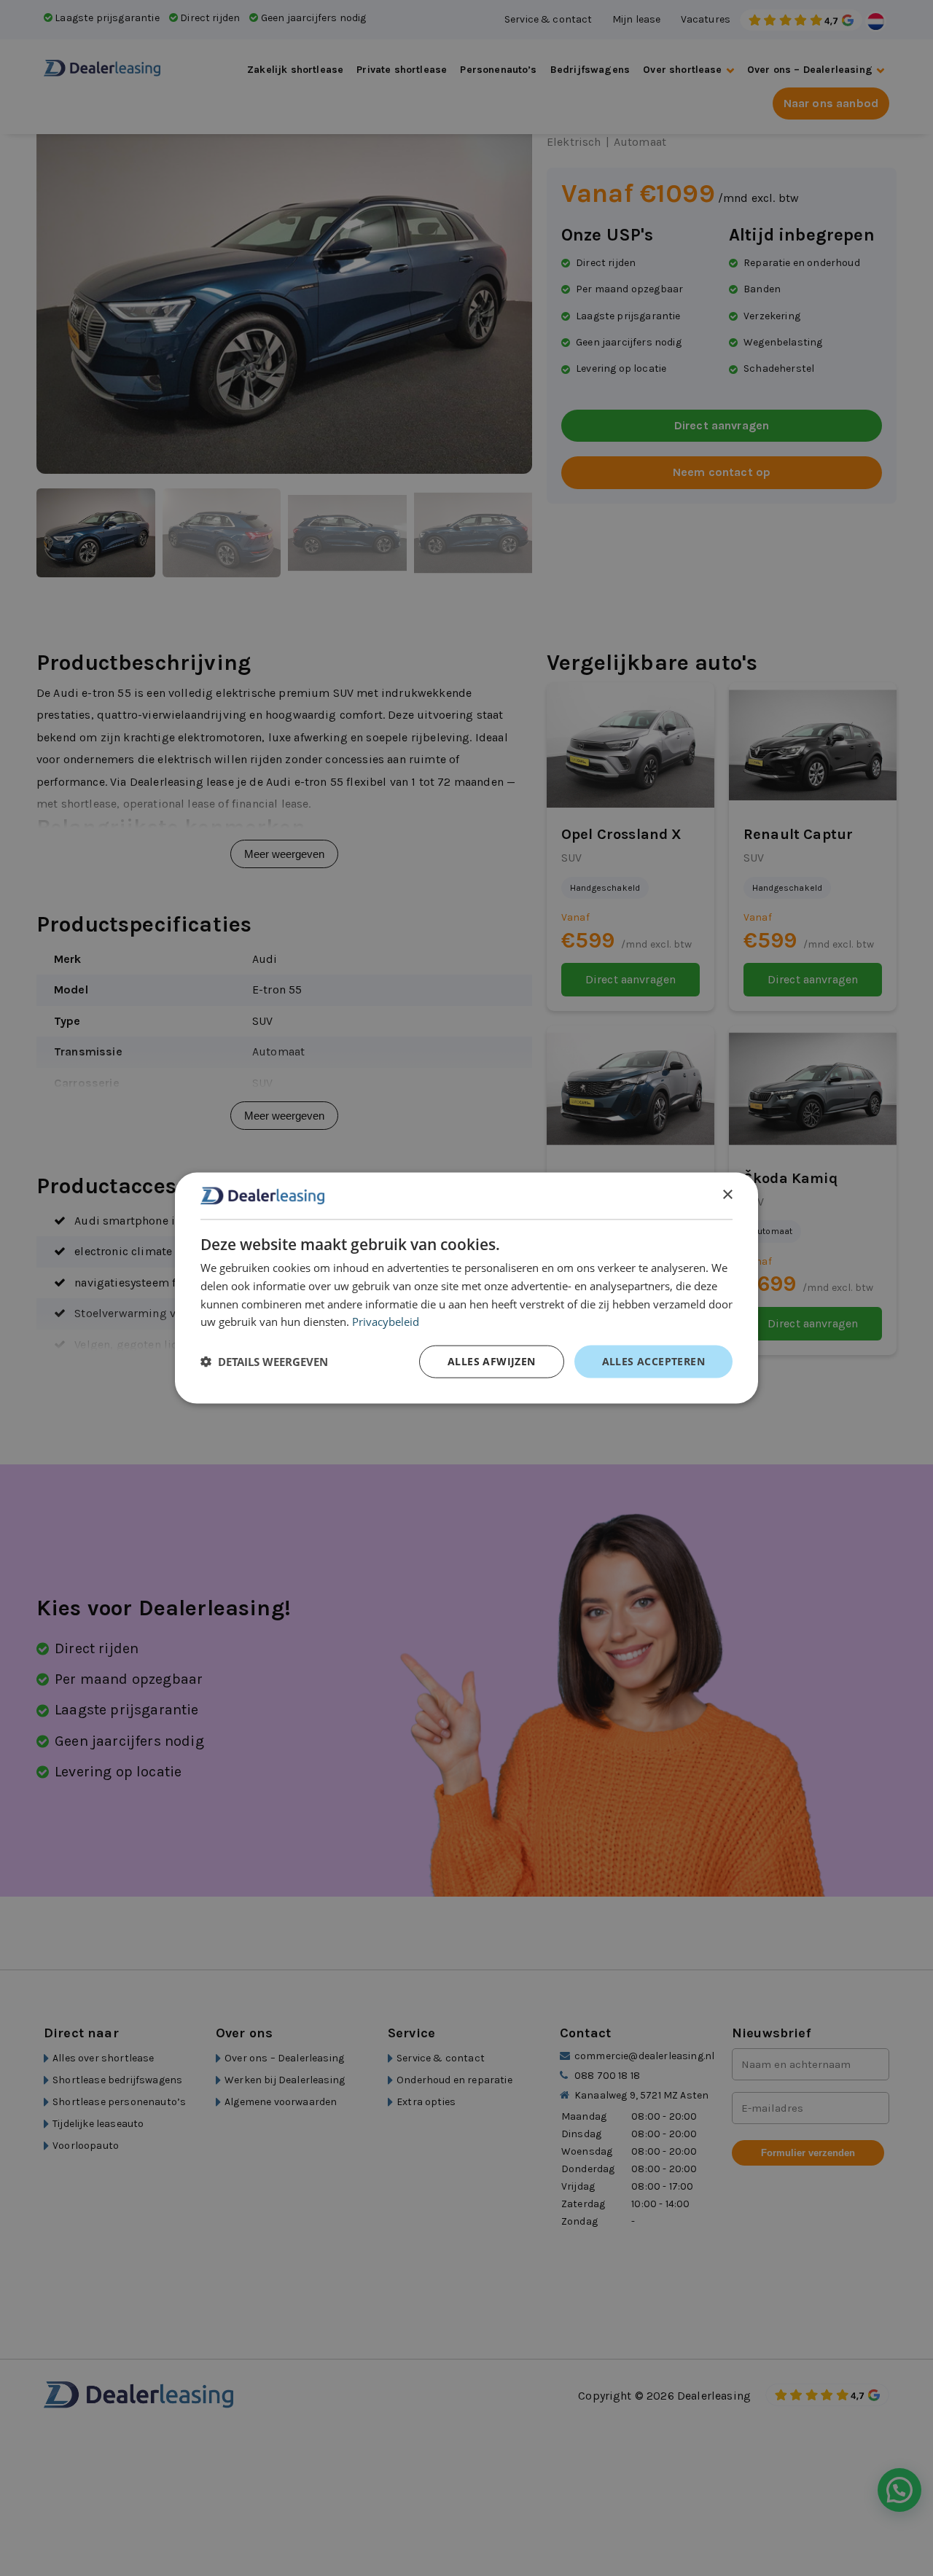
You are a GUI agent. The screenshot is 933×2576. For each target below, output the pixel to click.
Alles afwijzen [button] (492, 1361)
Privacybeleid (386, 1322)
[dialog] (466, 1288)
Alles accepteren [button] (653, 1361)
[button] (264, 1362)
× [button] (727, 1195)
